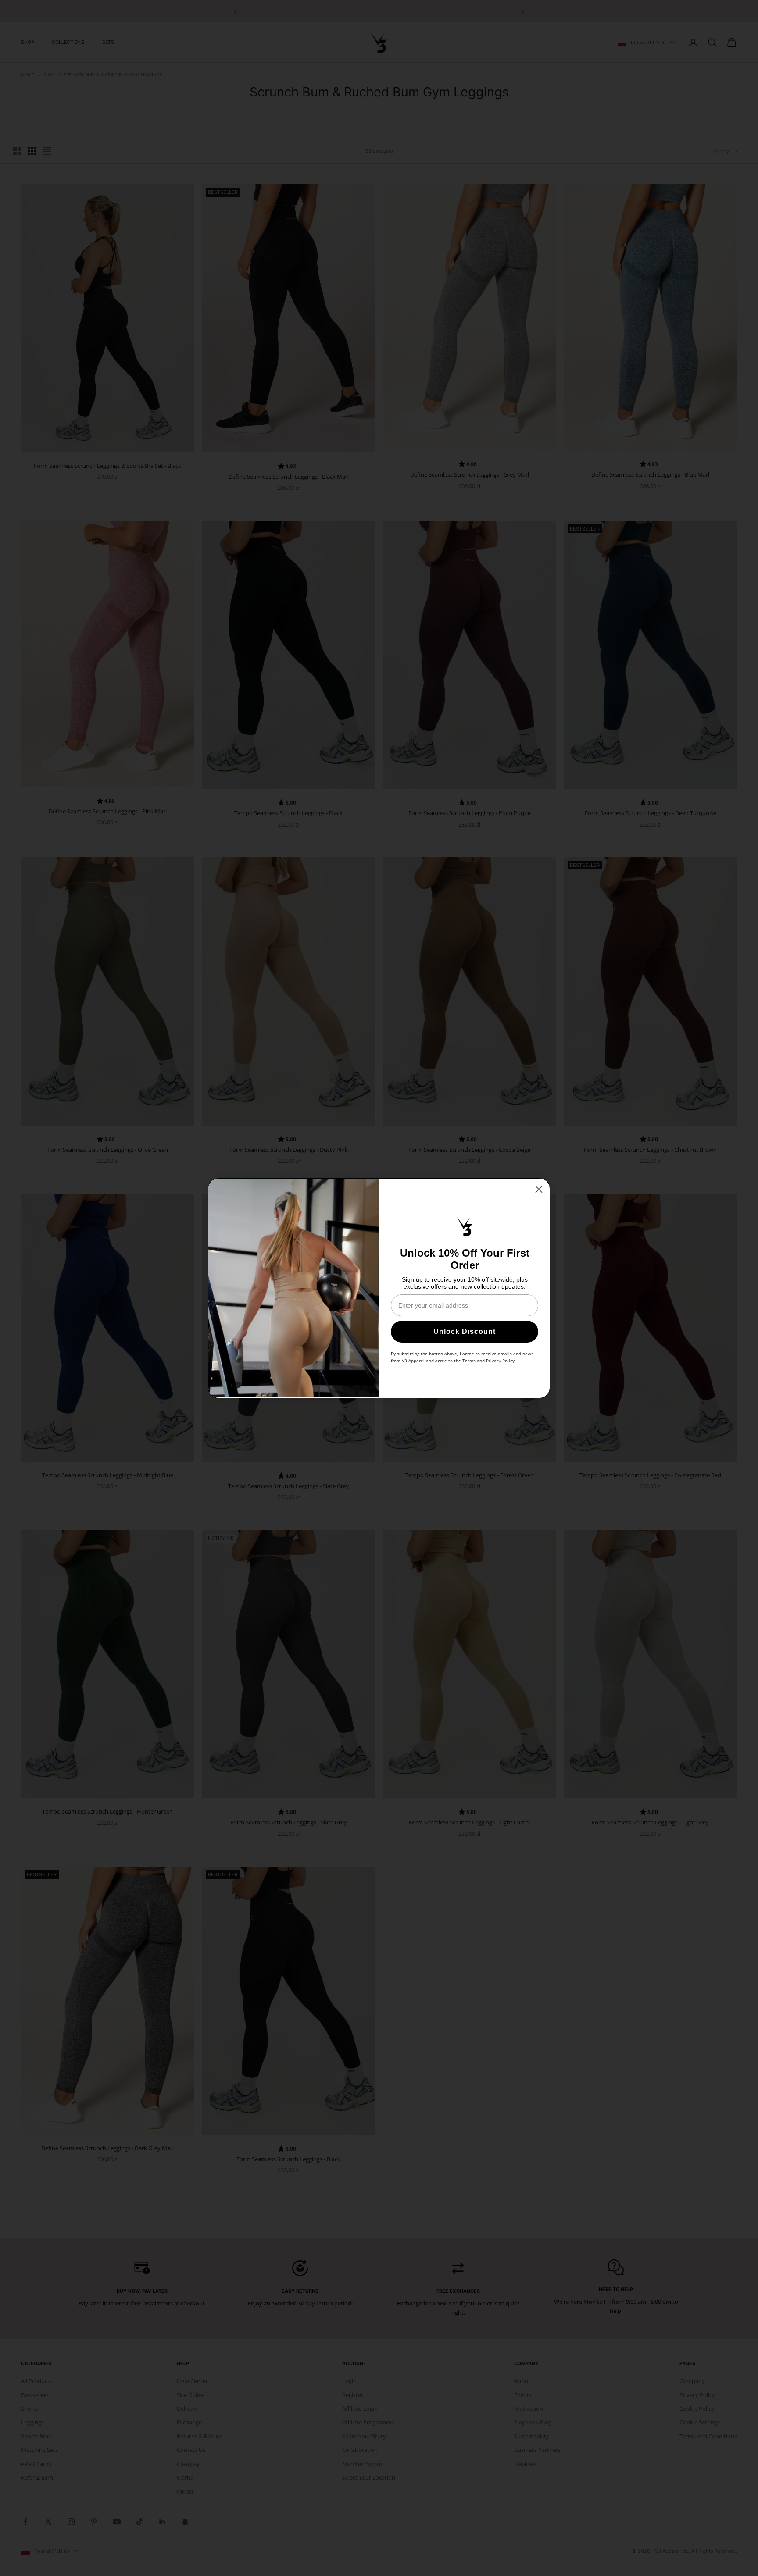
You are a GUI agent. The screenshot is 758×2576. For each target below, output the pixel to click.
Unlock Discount (465, 1331)
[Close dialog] (539, 1189)
